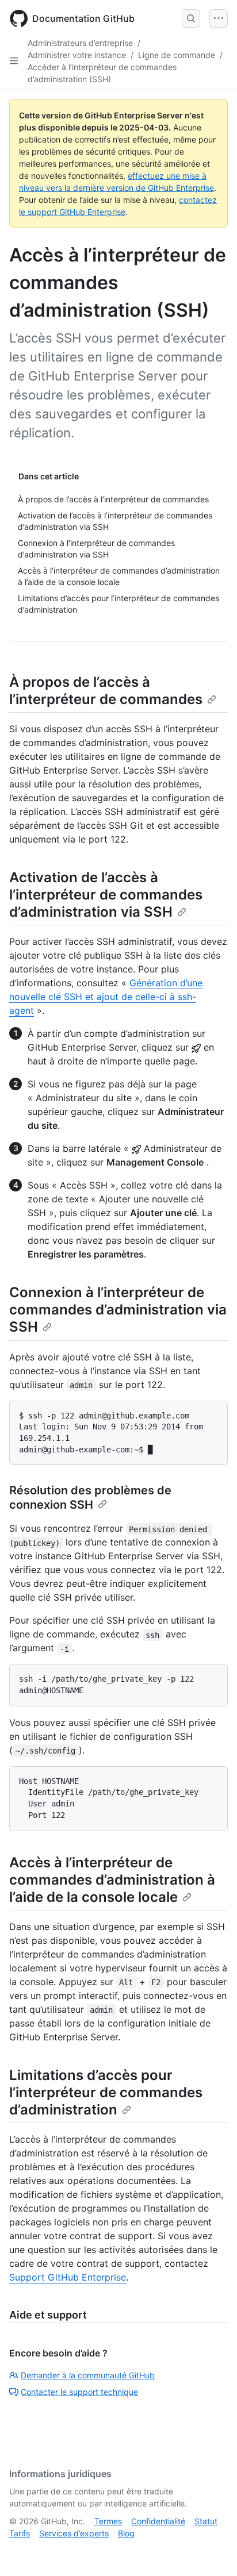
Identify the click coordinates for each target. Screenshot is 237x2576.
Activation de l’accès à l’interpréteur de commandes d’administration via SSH (106, 895)
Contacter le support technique (79, 2392)
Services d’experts (74, 2533)
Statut (206, 2521)
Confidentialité (158, 2521)
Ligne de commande (177, 55)
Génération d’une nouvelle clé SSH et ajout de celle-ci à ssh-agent (106, 997)
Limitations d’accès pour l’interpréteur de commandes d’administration (106, 2092)
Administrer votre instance (77, 55)
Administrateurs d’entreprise (80, 43)
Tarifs (20, 2533)
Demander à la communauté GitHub (88, 2375)
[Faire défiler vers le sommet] (212, 2551)
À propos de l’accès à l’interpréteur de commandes (106, 691)
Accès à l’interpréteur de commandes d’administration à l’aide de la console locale (112, 1880)
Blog (126, 2533)
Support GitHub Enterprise (68, 2277)
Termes (108, 2521)
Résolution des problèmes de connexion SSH (90, 1497)
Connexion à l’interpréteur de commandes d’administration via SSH (118, 1310)
